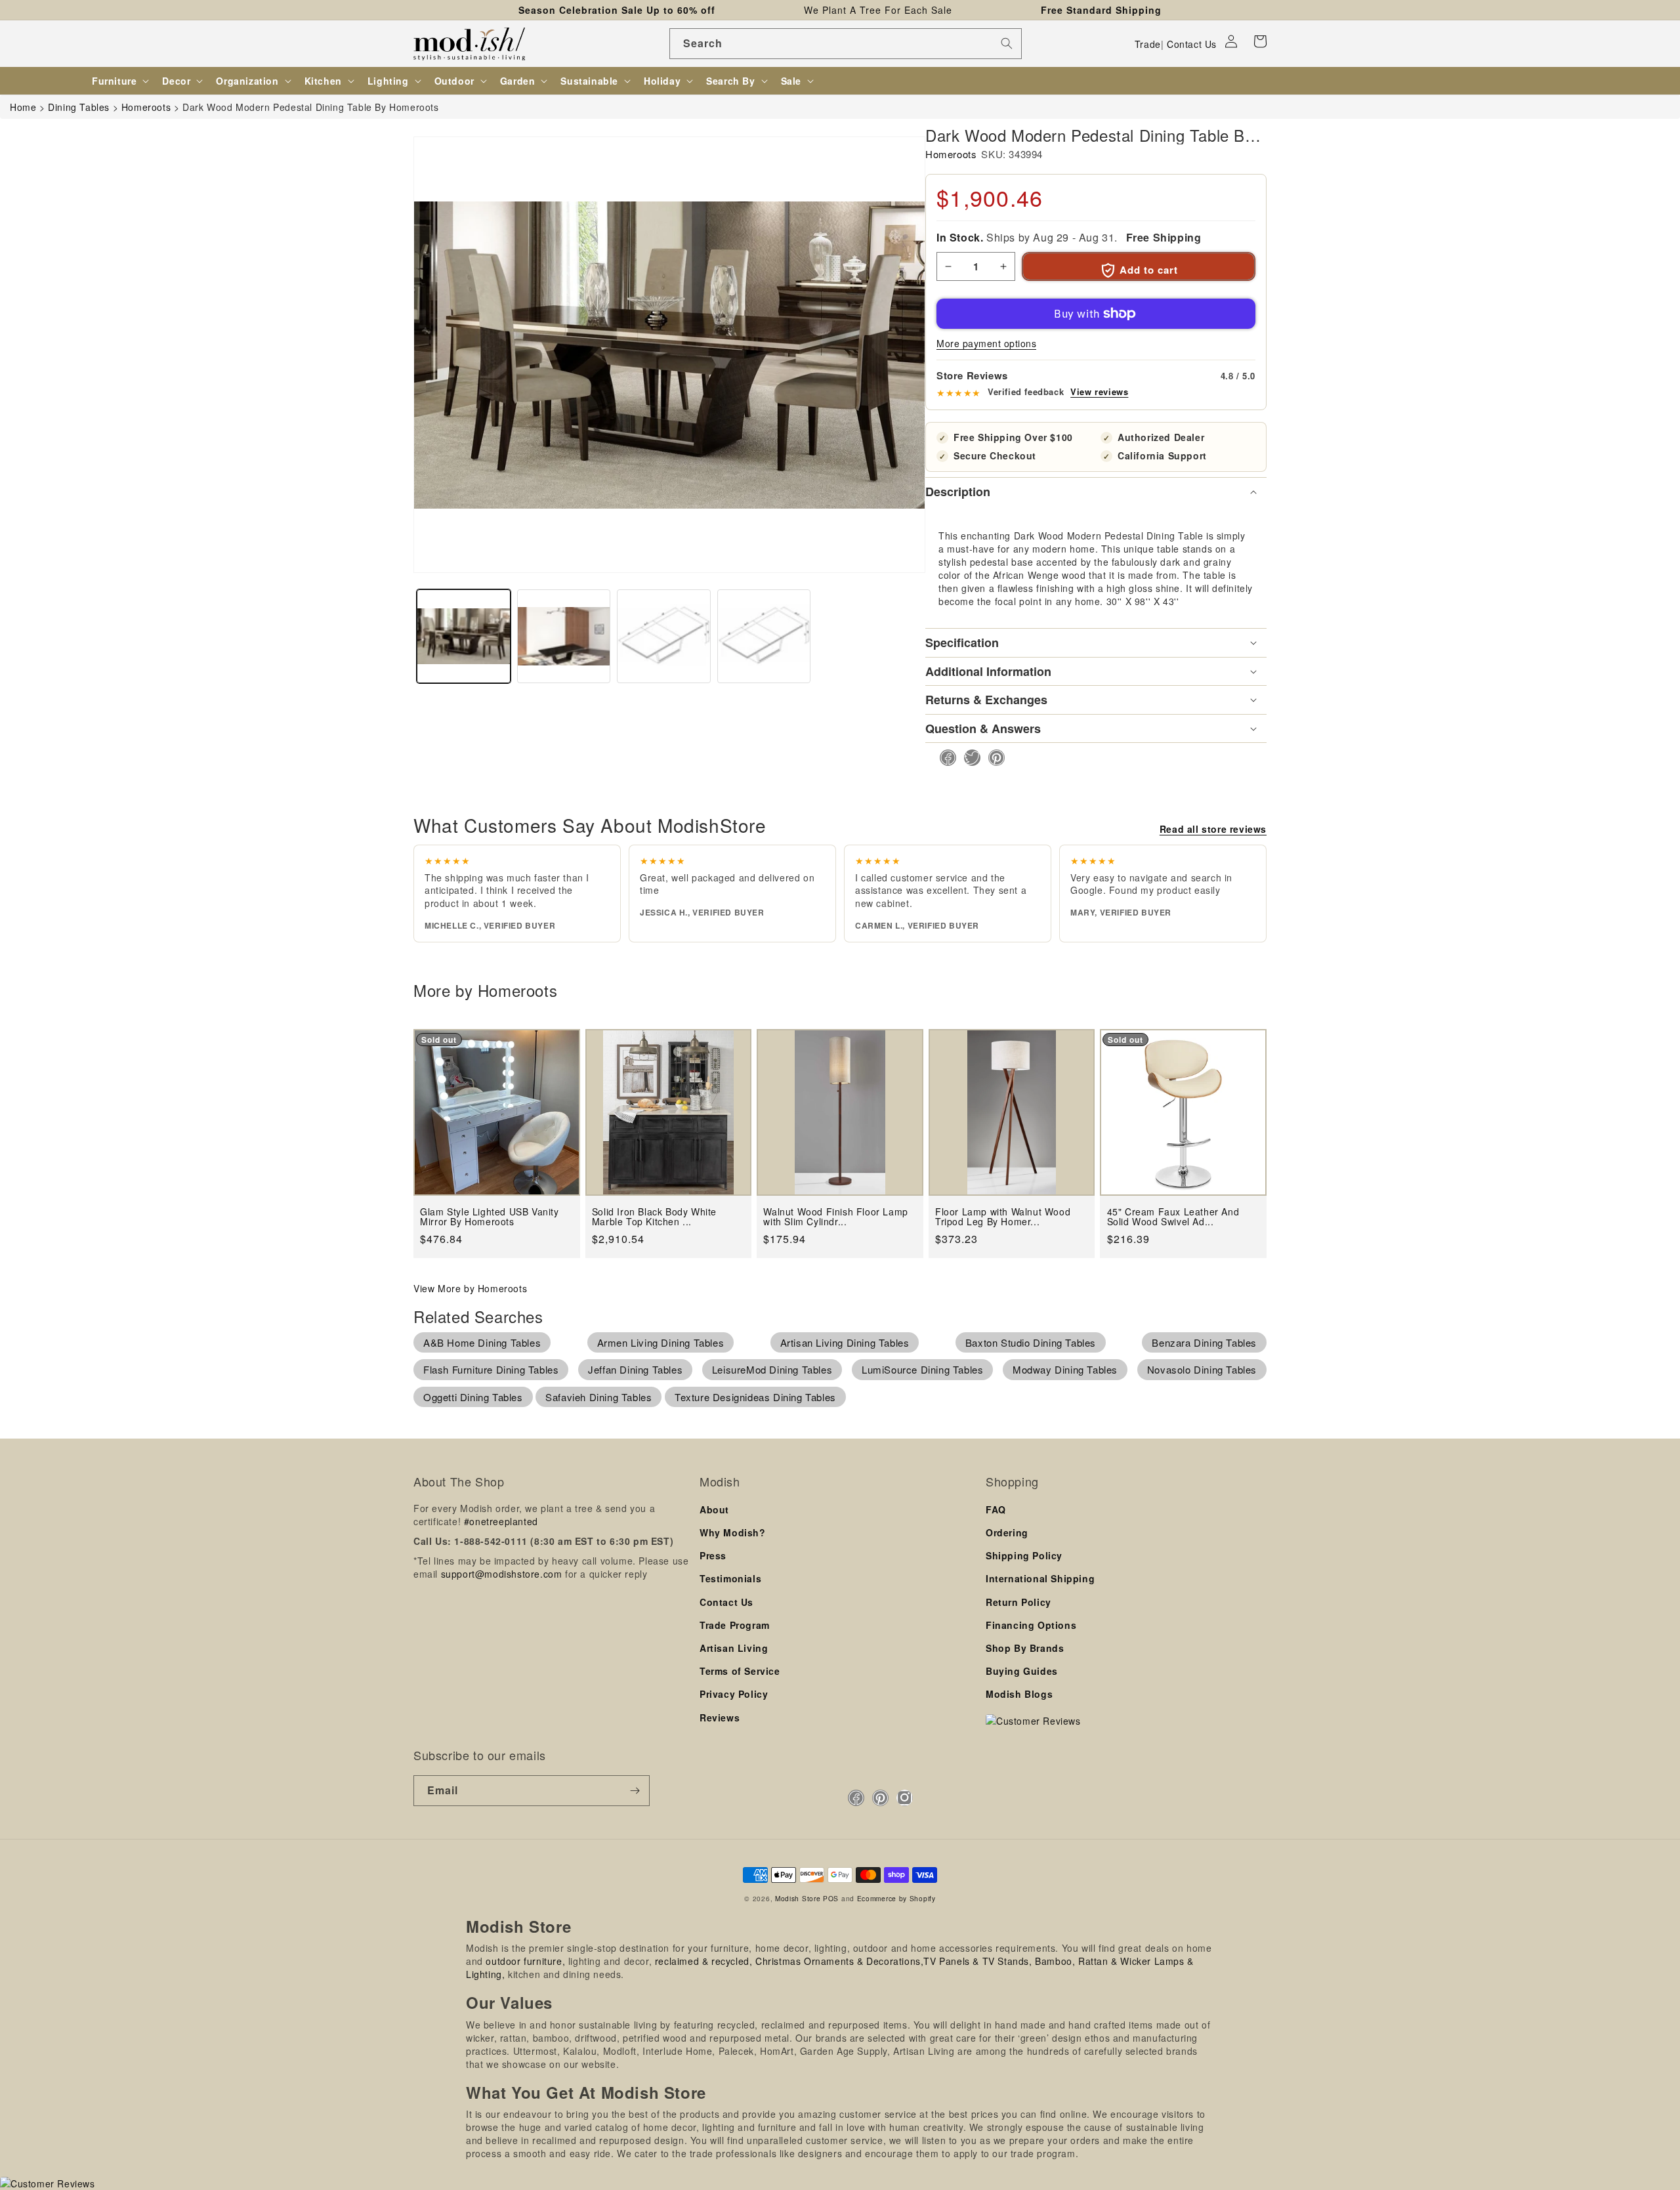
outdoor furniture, (525, 1961)
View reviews (1099, 392)
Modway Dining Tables (1065, 1369)
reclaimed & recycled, (704, 1961)
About (714, 1509)
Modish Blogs (1019, 1694)
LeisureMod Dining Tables (772, 1369)
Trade (1148, 44)
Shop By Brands (1025, 1648)
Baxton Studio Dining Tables (1031, 1342)
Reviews (720, 1717)
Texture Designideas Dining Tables (755, 1397)
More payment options (986, 343)
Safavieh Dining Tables (598, 1397)
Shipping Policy (1024, 1555)
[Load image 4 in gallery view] (764, 636)
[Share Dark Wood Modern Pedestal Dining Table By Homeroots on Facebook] (944, 758)
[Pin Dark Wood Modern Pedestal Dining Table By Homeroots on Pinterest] (993, 758)
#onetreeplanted (501, 1521)
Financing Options (1031, 1625)
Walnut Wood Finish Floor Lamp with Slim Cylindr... (835, 1217)
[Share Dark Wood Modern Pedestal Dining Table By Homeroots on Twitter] (968, 758)
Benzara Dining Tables (1204, 1342)
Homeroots (951, 154)
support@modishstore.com (502, 1574)
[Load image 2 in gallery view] (564, 636)
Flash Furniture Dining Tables (491, 1369)
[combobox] (846, 44)
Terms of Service (740, 1671)
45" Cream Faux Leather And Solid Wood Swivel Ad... (1173, 1217)
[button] (1260, 41)
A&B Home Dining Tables (482, 1342)
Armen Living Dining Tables (661, 1342)
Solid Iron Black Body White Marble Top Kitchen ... (654, 1217)
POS (831, 1898)
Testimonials (730, 1578)
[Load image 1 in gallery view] (464, 636)
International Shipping (1040, 1578)
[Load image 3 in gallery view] (664, 636)
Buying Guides (1022, 1671)
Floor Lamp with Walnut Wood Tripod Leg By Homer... (1003, 1217)
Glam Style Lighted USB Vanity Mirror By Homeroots (489, 1217)
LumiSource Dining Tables (922, 1369)
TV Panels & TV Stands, (977, 1961)
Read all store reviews (1213, 829)
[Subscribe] (635, 1791)
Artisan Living (734, 1648)
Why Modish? (733, 1532)
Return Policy (1018, 1602)
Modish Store (798, 1898)
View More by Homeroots (470, 1288)
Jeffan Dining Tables (635, 1369)
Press (713, 1555)
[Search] (1007, 43)
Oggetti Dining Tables (473, 1397)
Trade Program (735, 1625)
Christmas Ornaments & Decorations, (839, 1961)
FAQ (996, 1509)
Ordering (1007, 1532)
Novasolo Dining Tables (1202, 1369)
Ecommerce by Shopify (896, 1898)
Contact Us (1192, 44)
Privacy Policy (734, 1694)
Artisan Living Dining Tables (845, 1342)
